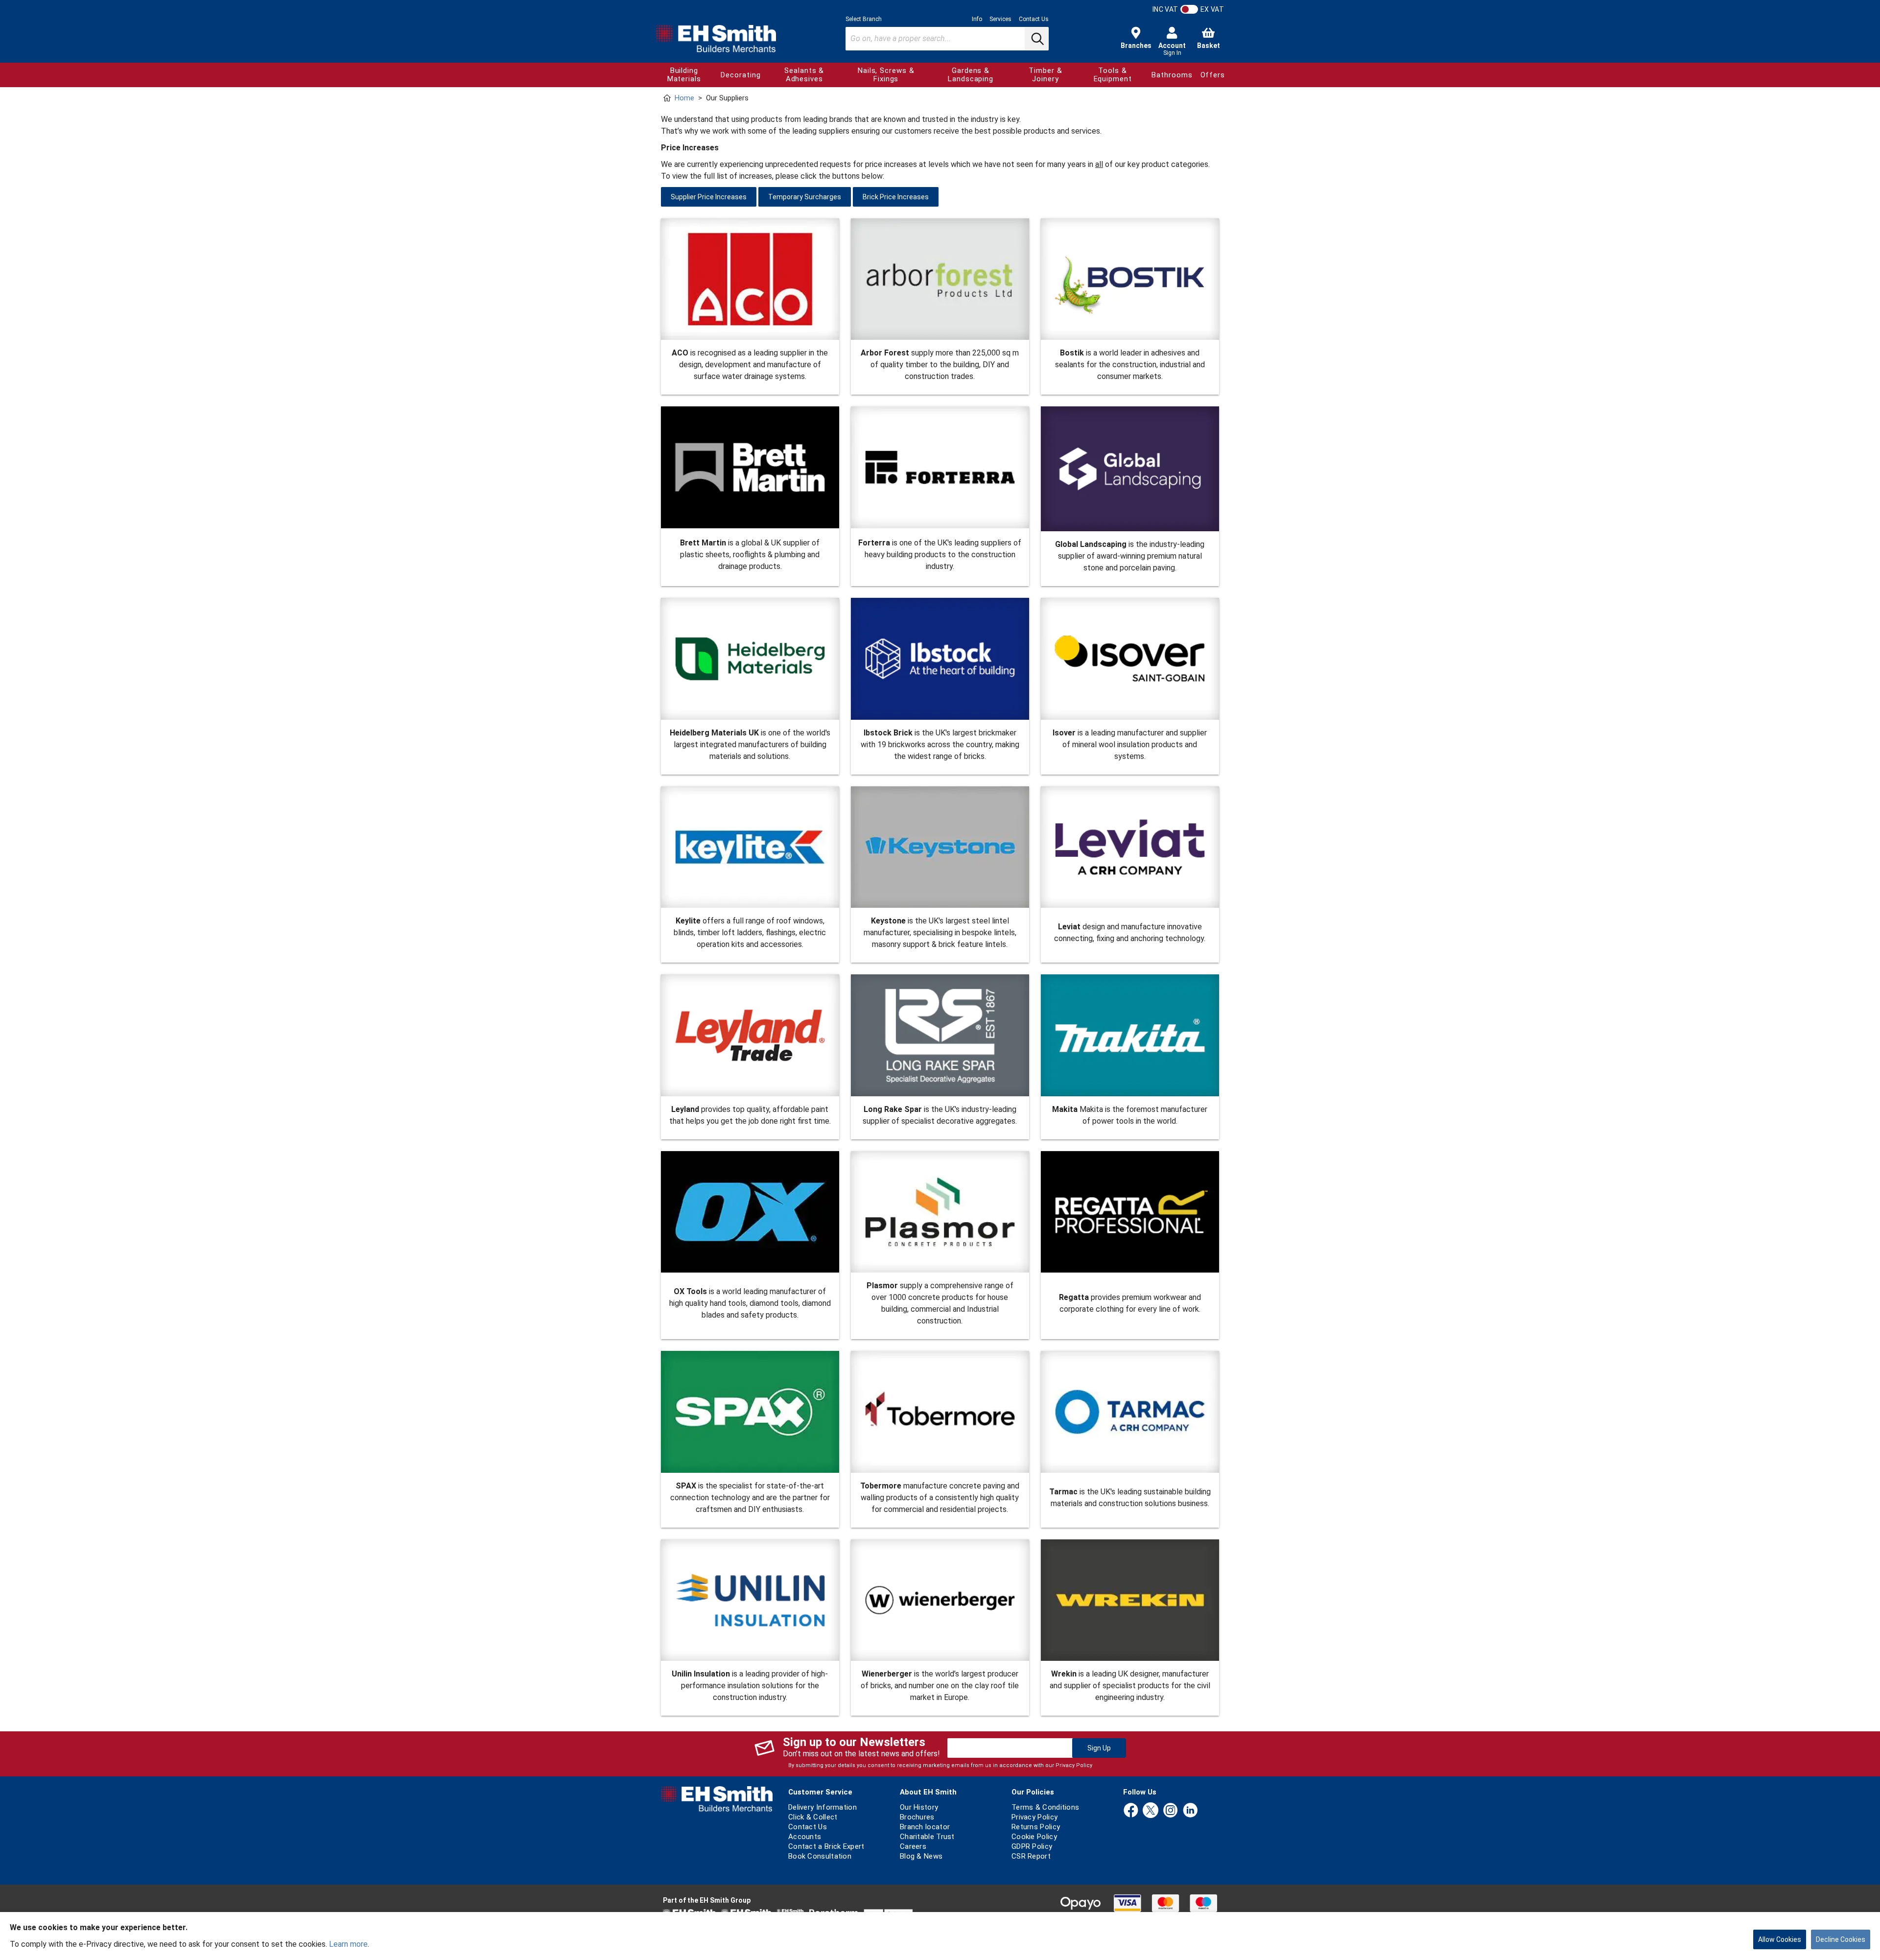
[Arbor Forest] (940, 279)
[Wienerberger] (940, 1600)
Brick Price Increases (896, 197)
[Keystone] (940, 847)
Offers (1213, 75)
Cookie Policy (1034, 1837)
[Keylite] (750, 847)
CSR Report (1031, 1856)
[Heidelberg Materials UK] (750, 659)
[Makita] (1130, 1035)
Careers (913, 1846)
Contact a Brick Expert (826, 1846)
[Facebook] (1131, 1811)
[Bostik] (1130, 279)
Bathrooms (1172, 75)
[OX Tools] (750, 1215)
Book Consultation (820, 1856)
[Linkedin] (1190, 1811)
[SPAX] (750, 1412)
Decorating (740, 75)
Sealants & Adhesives (804, 75)
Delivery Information (822, 1807)
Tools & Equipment (1113, 75)
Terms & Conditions (1045, 1807)
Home (684, 98)
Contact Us (1034, 19)
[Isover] (1130, 659)
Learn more (348, 1944)
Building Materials (684, 75)
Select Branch (864, 19)
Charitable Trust (927, 1837)
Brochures (917, 1817)
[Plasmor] (940, 1212)
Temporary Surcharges (805, 197)
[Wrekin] (1130, 1600)
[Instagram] (1171, 1811)
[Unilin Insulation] (750, 1600)
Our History (919, 1807)
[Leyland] (750, 1035)
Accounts (805, 1837)
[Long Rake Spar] (940, 1035)
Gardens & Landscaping (971, 75)
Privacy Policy (1074, 1765)
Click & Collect (813, 1817)
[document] (940, 1936)
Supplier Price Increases (709, 197)
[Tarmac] (1130, 1415)
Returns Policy (1036, 1827)
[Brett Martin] (750, 468)
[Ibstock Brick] (940, 659)
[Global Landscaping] (1130, 469)
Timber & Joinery (1045, 75)
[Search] (1036, 39)
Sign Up (1099, 1748)
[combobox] (947, 39)
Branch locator (925, 1827)
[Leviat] (1130, 850)
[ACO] (750, 279)
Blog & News (921, 1856)
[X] (1151, 1811)
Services (1000, 19)
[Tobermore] (940, 1412)
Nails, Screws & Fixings (886, 75)
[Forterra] (940, 468)
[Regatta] (1130, 1218)
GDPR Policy (1032, 1846)
